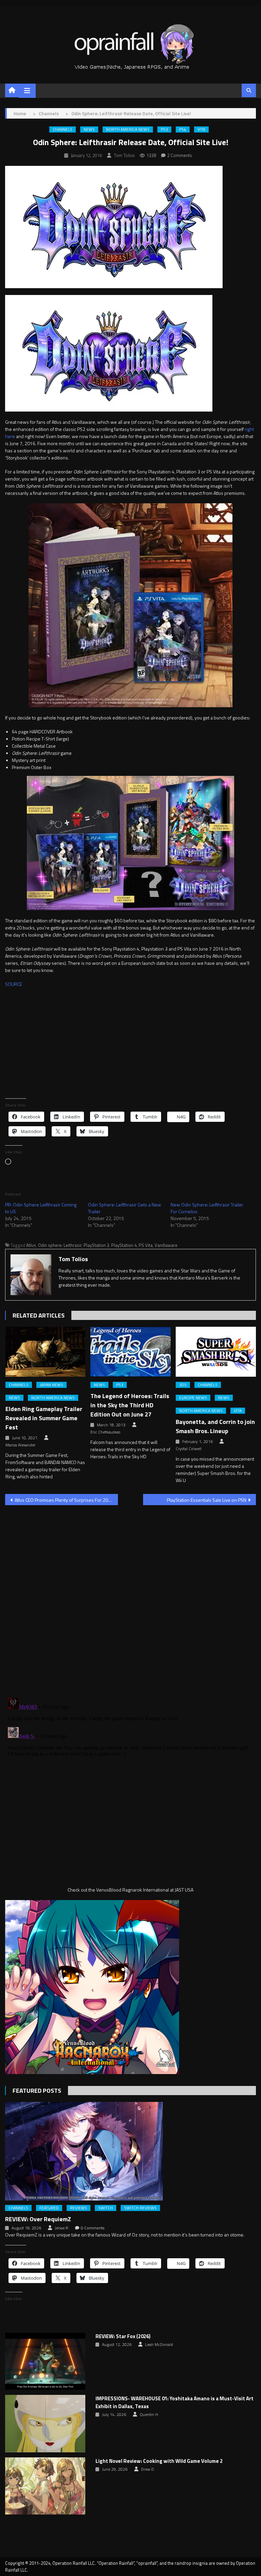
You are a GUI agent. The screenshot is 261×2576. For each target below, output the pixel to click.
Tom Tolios (124, 155)
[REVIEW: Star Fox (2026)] (45, 2361)
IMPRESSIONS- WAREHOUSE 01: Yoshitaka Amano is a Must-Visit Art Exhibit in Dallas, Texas (175, 2403)
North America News (128, 129)
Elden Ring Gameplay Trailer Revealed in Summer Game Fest (44, 1418)
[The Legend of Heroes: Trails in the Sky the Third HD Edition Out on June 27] (130, 1352)
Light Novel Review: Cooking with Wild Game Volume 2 (159, 2461)
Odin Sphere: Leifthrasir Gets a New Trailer (125, 1208)
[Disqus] (130, 1597)
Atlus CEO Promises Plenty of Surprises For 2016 (64, 1500)
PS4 (183, 129)
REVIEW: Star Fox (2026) (123, 2336)
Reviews (79, 2208)
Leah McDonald (159, 2345)
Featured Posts (37, 2091)
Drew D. (148, 2469)
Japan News (51, 1385)
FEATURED (49, 2208)
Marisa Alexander (20, 1445)
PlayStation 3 (96, 1245)
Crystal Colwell (189, 1449)
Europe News (193, 1398)
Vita (201, 129)
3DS (183, 1385)
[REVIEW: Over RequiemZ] (130, 2151)
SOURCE (14, 984)
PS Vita (146, 1245)
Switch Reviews (140, 2208)
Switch (106, 2208)
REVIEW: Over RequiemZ (38, 2219)
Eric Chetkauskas (105, 1432)
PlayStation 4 (124, 1245)
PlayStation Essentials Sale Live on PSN (207, 1500)
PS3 (164, 129)
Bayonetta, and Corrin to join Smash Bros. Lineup (215, 1426)
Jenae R (62, 2228)
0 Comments (93, 2228)
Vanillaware (166, 1245)
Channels (63, 129)
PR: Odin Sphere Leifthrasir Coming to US (41, 1208)
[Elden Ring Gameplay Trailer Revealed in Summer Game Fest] (46, 1352)
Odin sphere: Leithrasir (60, 1245)
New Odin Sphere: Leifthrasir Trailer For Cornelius (207, 1208)
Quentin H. (149, 2415)
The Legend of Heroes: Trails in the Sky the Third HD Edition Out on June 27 (130, 1405)
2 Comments (180, 155)
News (89, 129)
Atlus (31, 1245)
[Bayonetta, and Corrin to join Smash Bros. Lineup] (216, 1352)
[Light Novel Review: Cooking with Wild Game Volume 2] (45, 2486)
